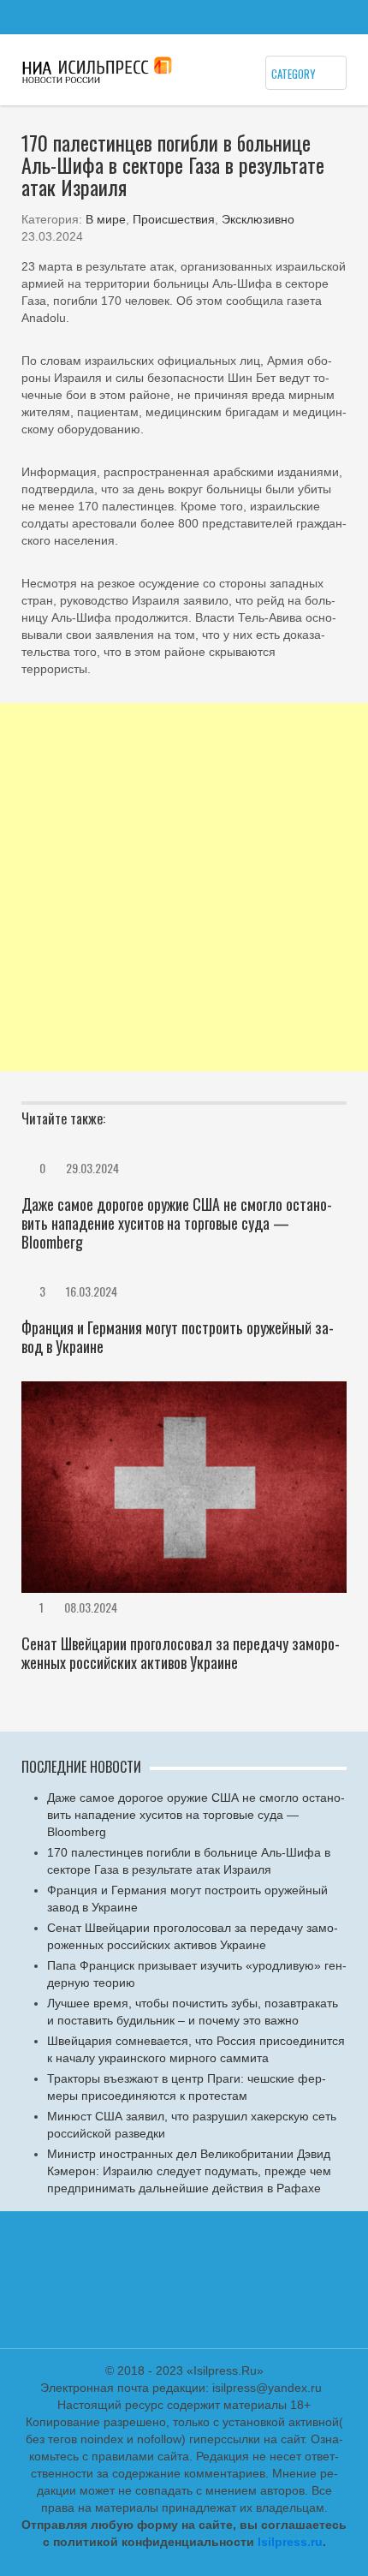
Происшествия (174, 219)
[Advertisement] (184, 887)
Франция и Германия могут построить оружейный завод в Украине (178, 1337)
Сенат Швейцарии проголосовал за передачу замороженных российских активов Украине (181, 1653)
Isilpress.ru (290, 2542)
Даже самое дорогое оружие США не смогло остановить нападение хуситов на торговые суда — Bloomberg (177, 1223)
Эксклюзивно (258, 219)
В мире (106, 219)
